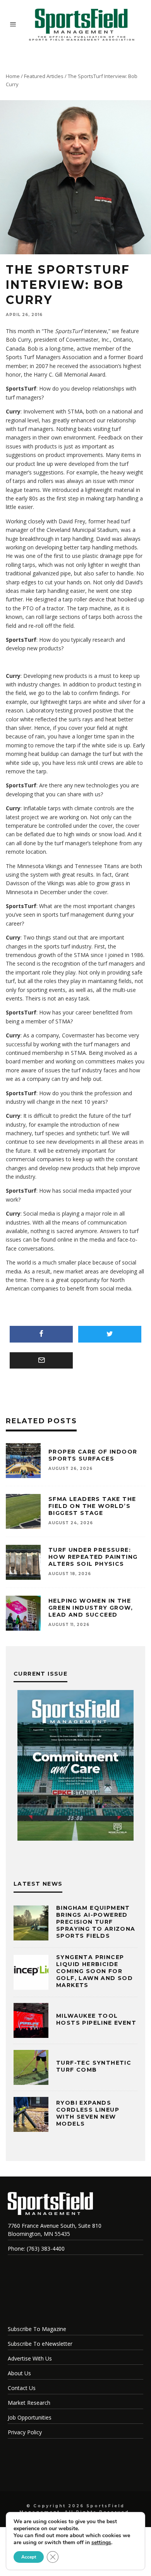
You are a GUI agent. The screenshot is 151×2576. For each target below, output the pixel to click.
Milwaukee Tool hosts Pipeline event (96, 2019)
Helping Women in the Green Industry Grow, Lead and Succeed (91, 1608)
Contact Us (22, 2388)
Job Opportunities (30, 2417)
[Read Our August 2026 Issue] (75, 1767)
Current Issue (40, 1674)
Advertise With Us (30, 2358)
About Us (19, 2373)
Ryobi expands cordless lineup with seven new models (88, 2113)
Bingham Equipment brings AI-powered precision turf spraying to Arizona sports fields (96, 1922)
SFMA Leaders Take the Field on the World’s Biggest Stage (92, 1506)
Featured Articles (44, 76)
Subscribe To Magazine (37, 2329)
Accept (29, 2557)
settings (101, 2543)
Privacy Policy (25, 2432)
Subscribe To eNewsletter (40, 2344)
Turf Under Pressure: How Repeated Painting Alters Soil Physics (93, 1557)
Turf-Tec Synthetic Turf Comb (94, 2066)
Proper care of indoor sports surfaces (93, 1455)
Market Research (29, 2403)
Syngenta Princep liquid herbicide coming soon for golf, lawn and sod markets (94, 1971)
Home (13, 76)
